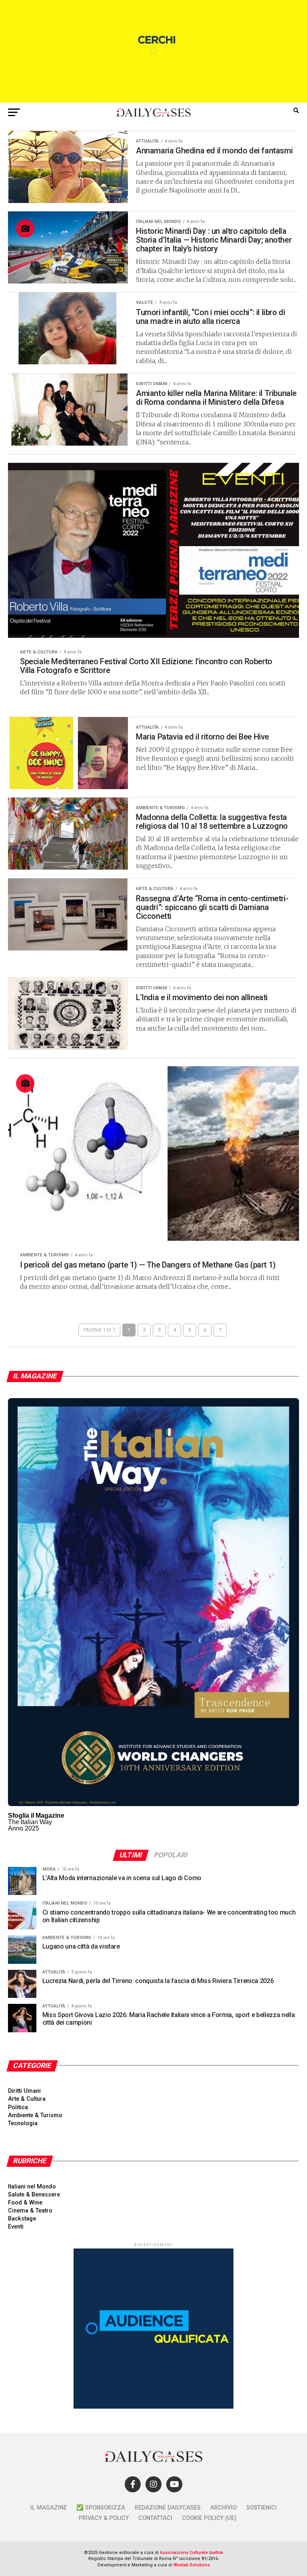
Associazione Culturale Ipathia (191, 2553)
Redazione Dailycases (168, 2508)
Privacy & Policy (104, 2518)
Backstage (22, 2219)
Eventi (16, 2227)
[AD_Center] (153, 100)
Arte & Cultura (27, 2099)
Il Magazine (49, 2508)
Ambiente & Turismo (35, 2115)
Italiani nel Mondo (32, 2187)
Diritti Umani (24, 2091)
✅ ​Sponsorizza (101, 2508)
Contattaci (155, 2518)
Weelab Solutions (192, 2565)
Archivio (223, 2508)
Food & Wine (25, 2203)
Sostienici (261, 2508)
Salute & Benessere (34, 2195)
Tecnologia (23, 2123)
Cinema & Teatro (30, 2211)
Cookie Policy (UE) (209, 2518)
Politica (18, 2107)
